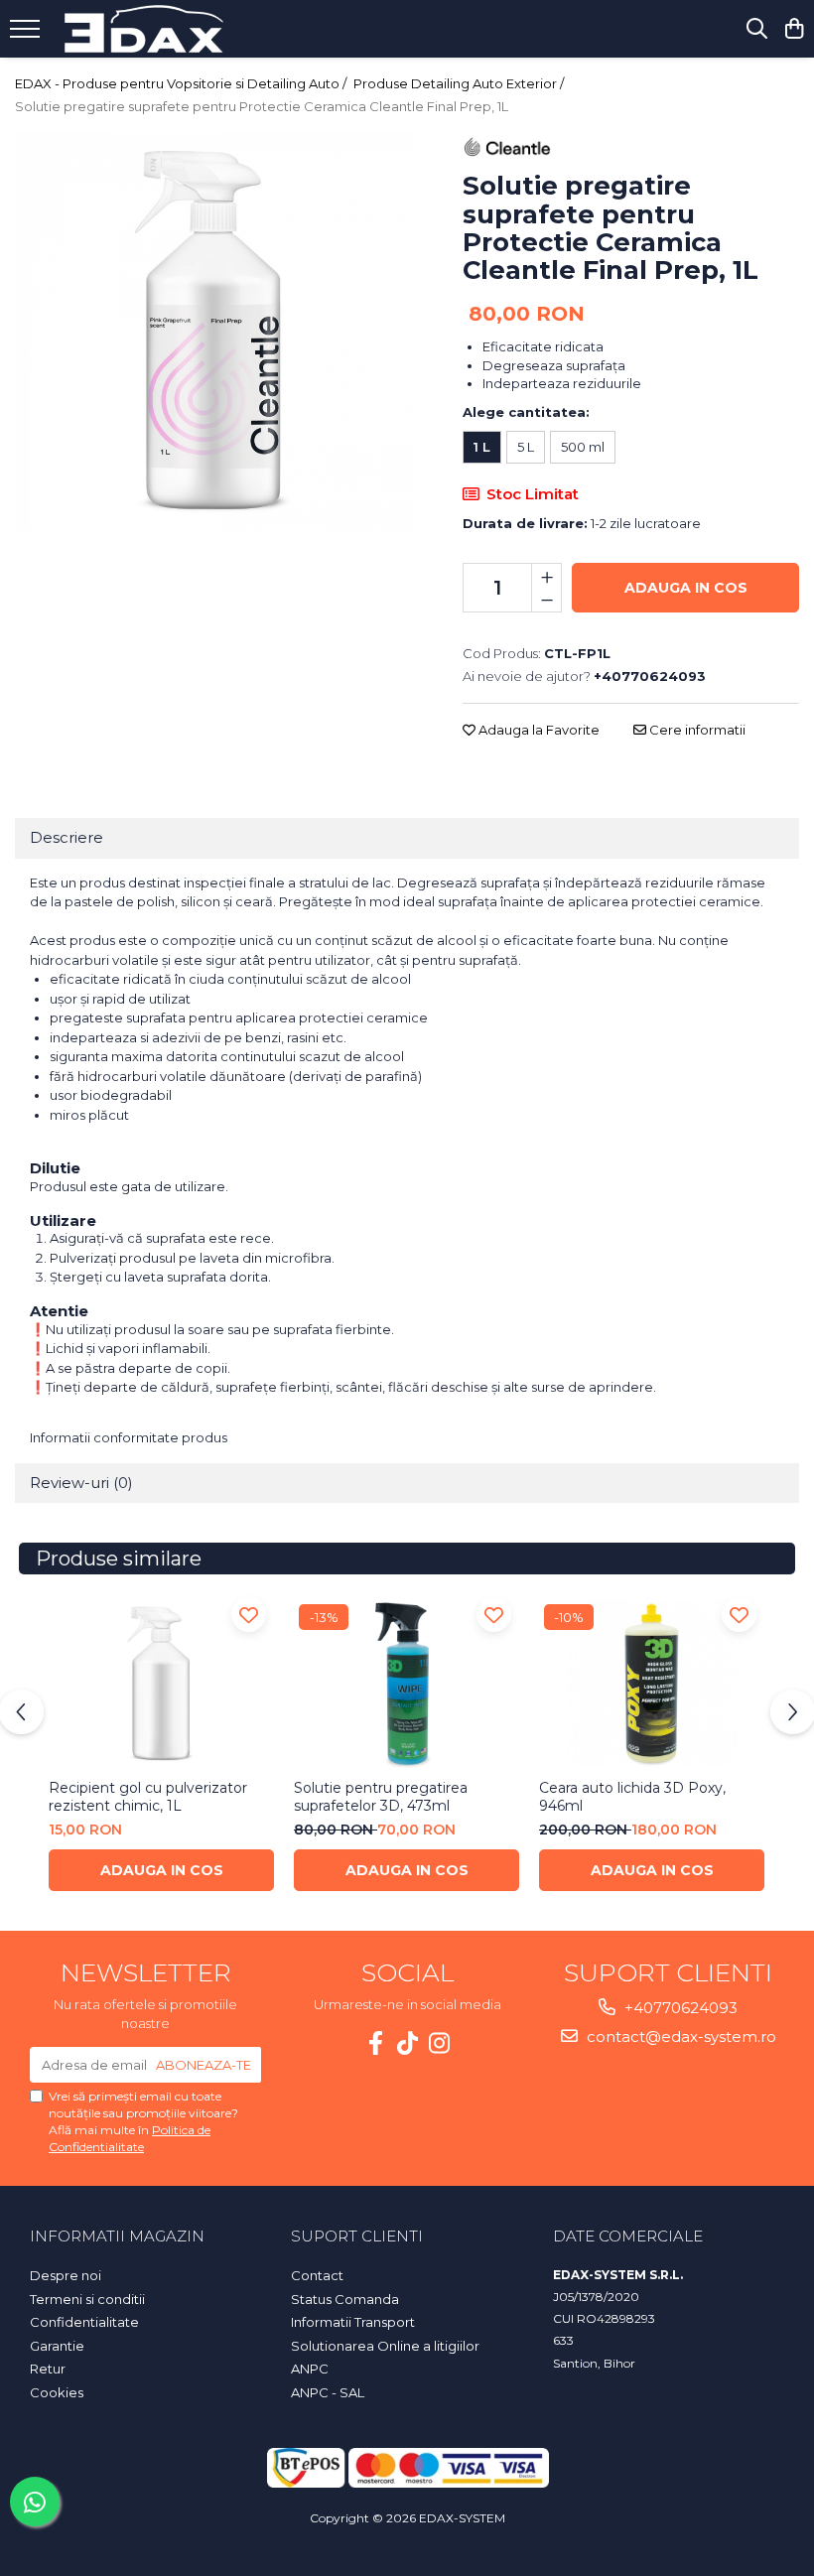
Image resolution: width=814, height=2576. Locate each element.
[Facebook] (375, 2043)
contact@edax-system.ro (679, 2036)
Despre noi (66, 2275)
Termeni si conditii (87, 2299)
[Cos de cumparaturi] (794, 29)
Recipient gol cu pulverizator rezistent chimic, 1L (148, 1797)
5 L (526, 447)
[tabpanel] (214, 332)
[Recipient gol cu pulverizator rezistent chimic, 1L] (161, 1684)
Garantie (57, 2346)
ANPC (310, 2369)
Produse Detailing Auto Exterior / (460, 83)
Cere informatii (696, 730)
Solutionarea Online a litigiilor (385, 2346)
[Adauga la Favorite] (249, 1615)
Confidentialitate (84, 2322)
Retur (48, 2369)
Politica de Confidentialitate (130, 2138)
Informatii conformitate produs (129, 1437)
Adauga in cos (686, 588)
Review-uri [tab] (81, 1483)
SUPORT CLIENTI (357, 2236)
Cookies (57, 2392)
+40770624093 (679, 2008)
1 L (482, 447)
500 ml (583, 447)
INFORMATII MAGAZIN (117, 2236)
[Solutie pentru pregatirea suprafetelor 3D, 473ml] (407, 1684)
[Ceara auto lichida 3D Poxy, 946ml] (652, 1684)
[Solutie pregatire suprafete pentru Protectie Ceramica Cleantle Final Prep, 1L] (214, 332)
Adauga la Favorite (538, 730)
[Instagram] (439, 2043)
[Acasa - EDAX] (144, 29)
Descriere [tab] (67, 837)
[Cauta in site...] (757, 29)
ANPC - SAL (328, 2392)
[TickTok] (407, 2043)
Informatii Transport (353, 2322)
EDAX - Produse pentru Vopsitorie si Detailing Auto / (182, 83)
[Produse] (27, 35)
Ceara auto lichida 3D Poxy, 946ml (632, 1797)
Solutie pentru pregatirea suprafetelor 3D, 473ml (381, 1797)
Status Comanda (345, 2299)
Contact (317, 2275)
